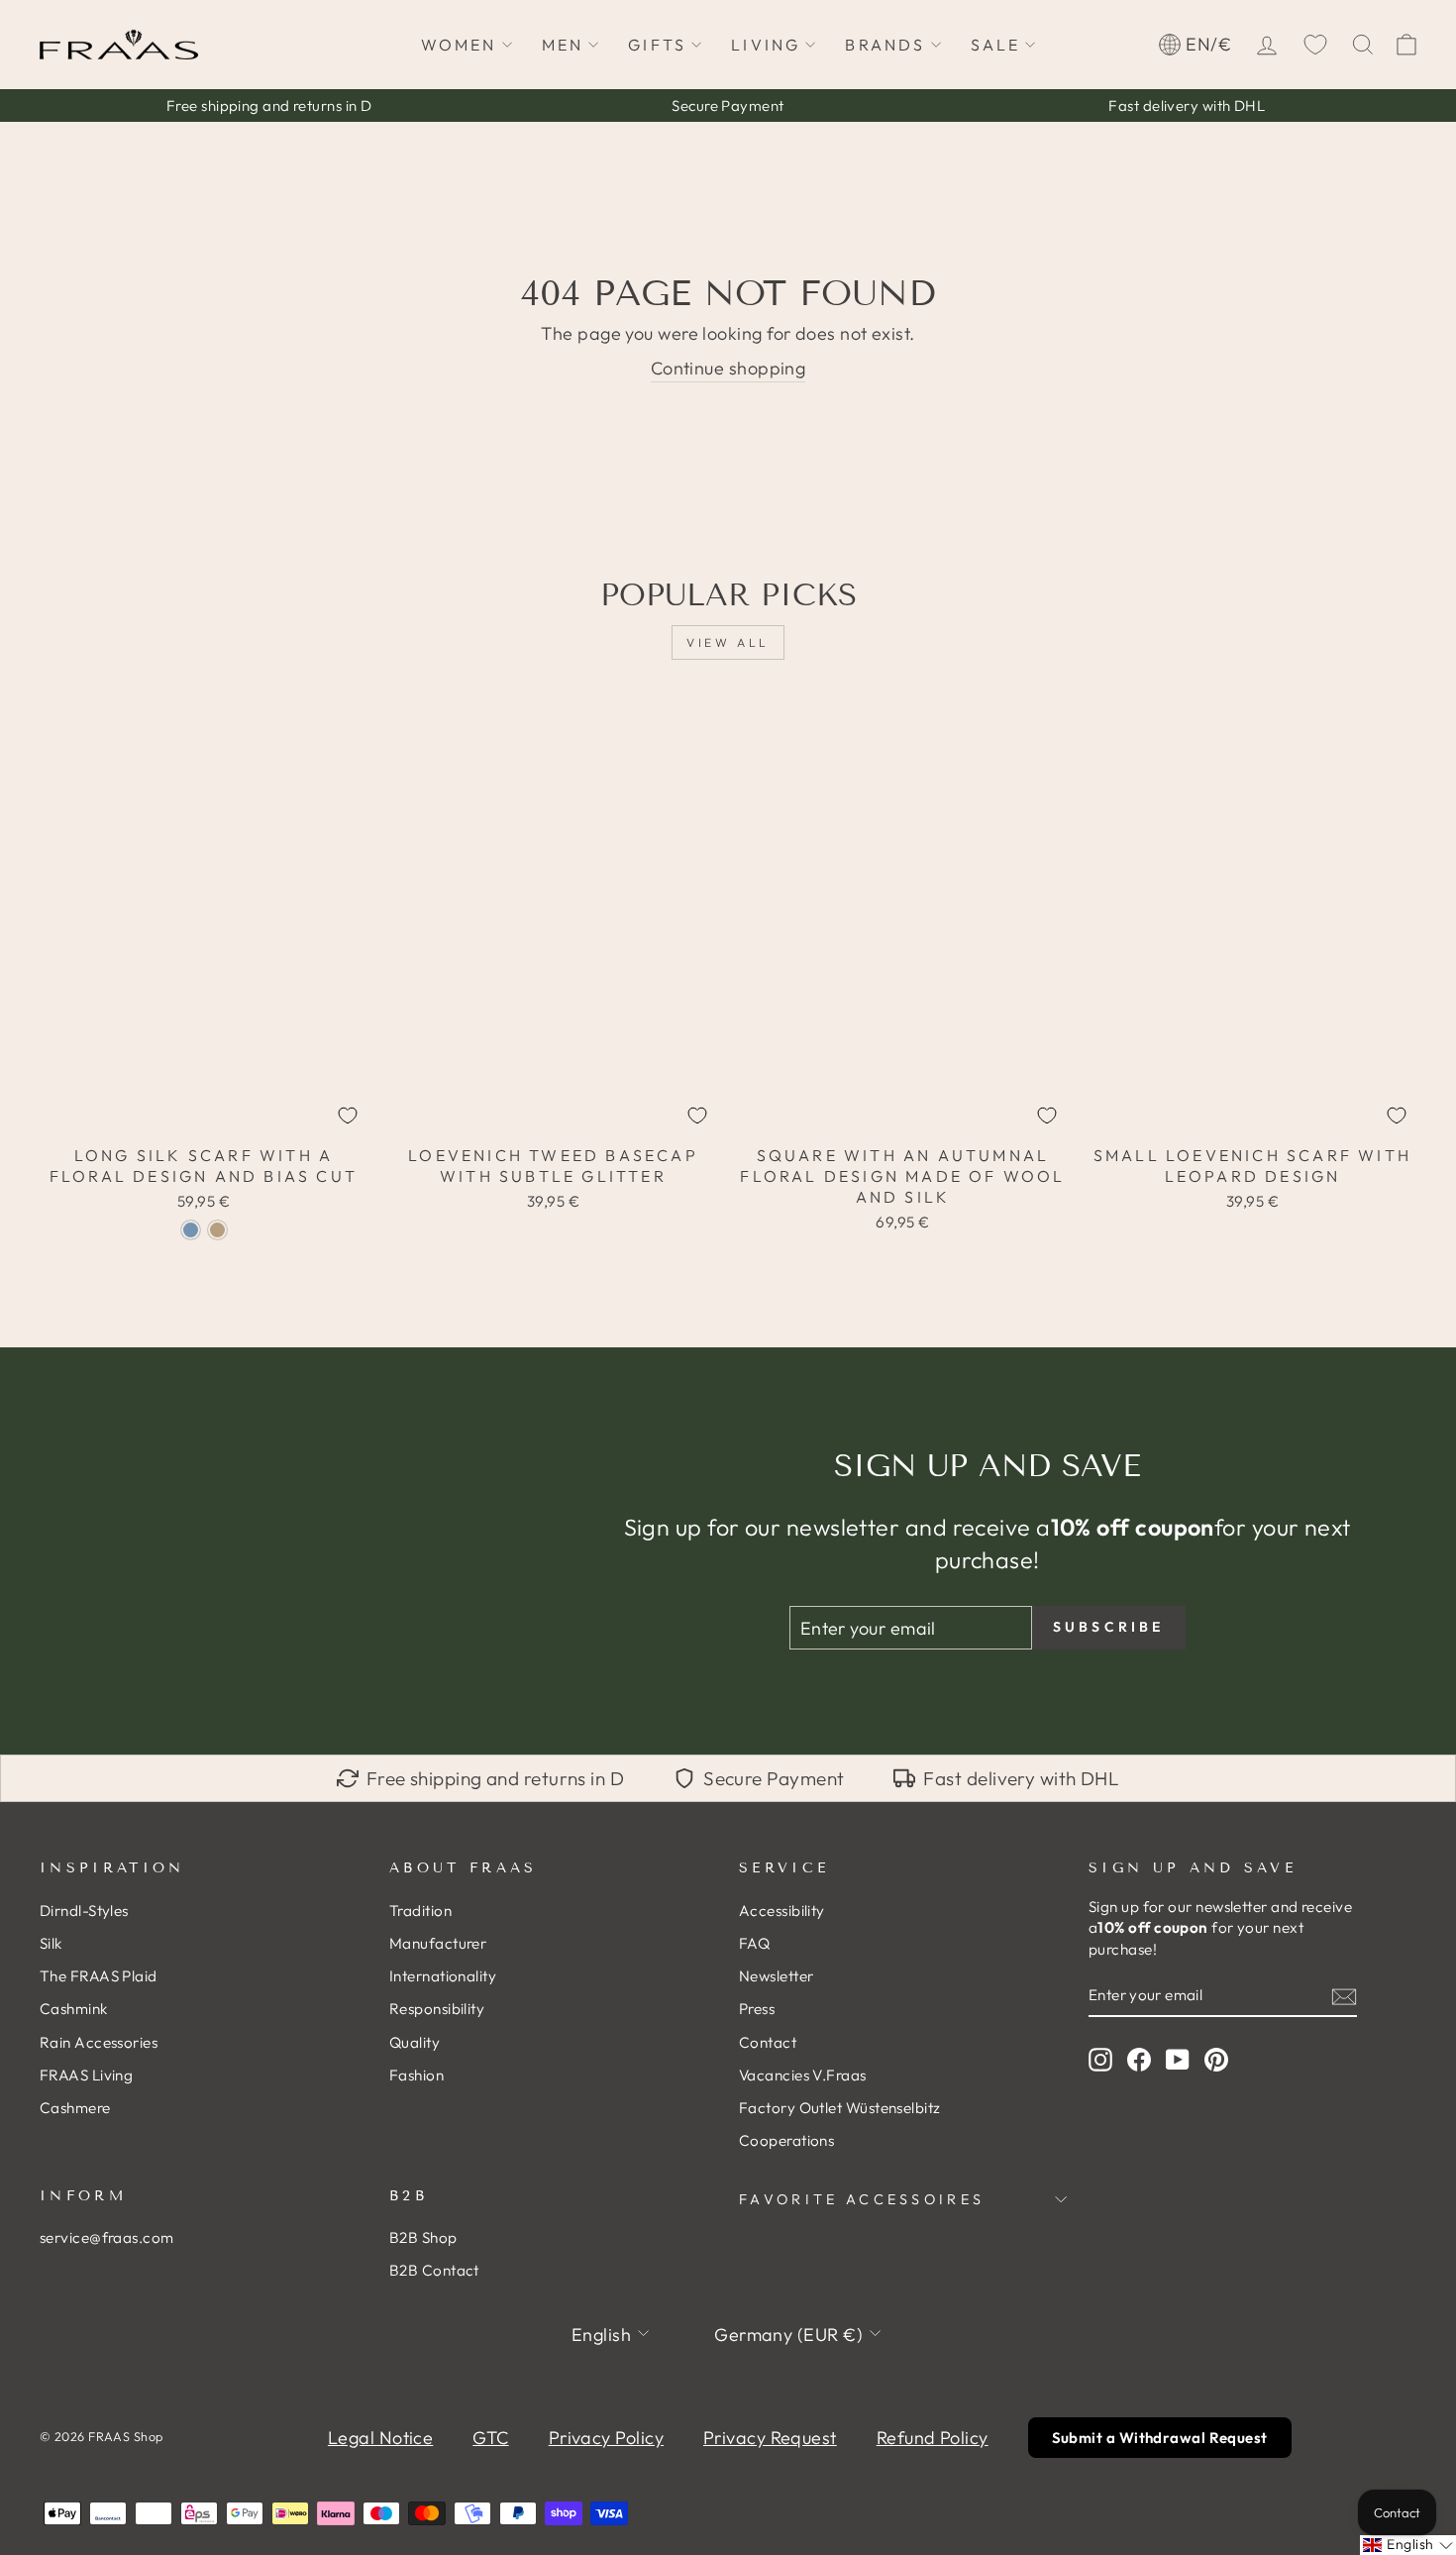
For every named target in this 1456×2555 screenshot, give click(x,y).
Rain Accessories (99, 2042)
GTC (490, 2438)
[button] (1408, 2545)
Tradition (420, 1911)
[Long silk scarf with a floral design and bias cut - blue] (191, 1230)
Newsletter (777, 1976)
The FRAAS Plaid (99, 1976)
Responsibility (437, 2009)
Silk (51, 1943)
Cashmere (75, 2108)
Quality (415, 2042)
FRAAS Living (86, 2075)
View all (728, 642)
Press (757, 2009)
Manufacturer (438, 1943)
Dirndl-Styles (84, 1911)
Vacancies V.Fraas (803, 2075)
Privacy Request (770, 2438)
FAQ (754, 1943)
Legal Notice (380, 2438)
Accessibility (782, 1911)
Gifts (657, 45)
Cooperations (786, 2140)
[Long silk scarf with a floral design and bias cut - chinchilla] (217, 1230)
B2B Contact (434, 2270)
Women (459, 45)
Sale (996, 45)
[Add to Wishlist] (348, 1116)
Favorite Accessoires (862, 2199)
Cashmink (74, 2009)
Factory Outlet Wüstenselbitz (840, 2108)
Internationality (443, 1976)
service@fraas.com (107, 2237)
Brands (885, 45)
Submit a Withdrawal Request (1160, 2438)
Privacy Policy (606, 2438)
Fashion (416, 2075)
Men (563, 45)
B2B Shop (423, 2237)
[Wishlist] (1315, 45)
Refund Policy (933, 2438)
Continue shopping (728, 368)
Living (766, 45)
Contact (768, 2042)
